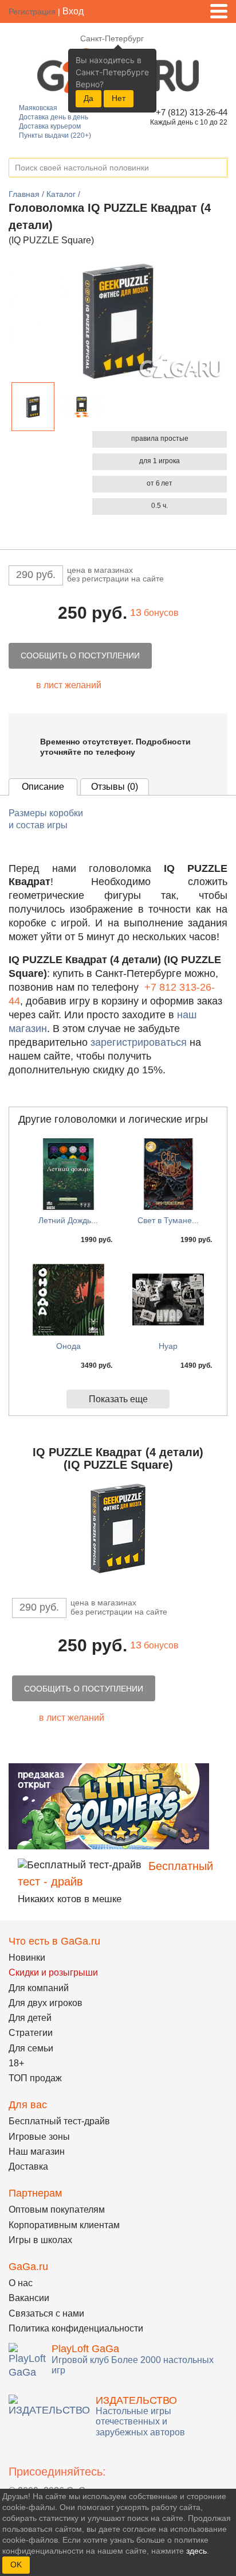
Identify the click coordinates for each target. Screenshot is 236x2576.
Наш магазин (37, 2152)
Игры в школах (40, 2240)
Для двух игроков (46, 2003)
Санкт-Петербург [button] (112, 38)
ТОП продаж (35, 2078)
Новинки (27, 1958)
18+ (16, 2063)
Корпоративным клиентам (64, 2225)
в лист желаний (69, 685)
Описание (43, 787)
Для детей (30, 2018)
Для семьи (31, 2048)
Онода (68, 1346)
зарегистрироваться (139, 1042)
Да (88, 98)
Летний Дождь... (68, 1220)
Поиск (218, 168)
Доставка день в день (54, 117)
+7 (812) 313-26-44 (190, 112)
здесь (196, 2551)
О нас (21, 2283)
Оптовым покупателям (57, 2210)
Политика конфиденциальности (76, 2328)
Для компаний (39, 1988)
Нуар (168, 1346)
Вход (73, 11)
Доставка (28, 2166)
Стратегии (31, 2033)
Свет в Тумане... (168, 1220)
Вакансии (29, 2298)
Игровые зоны (39, 2137)
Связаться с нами (46, 2313)
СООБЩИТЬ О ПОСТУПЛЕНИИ (80, 655)
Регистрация (32, 11)
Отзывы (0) (115, 787)
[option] (33, 407)
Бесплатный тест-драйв (59, 2121)
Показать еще (118, 1399)
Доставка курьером (50, 126)
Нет (119, 98)
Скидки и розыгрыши (53, 1972)
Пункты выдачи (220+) (55, 135)
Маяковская (38, 108)
